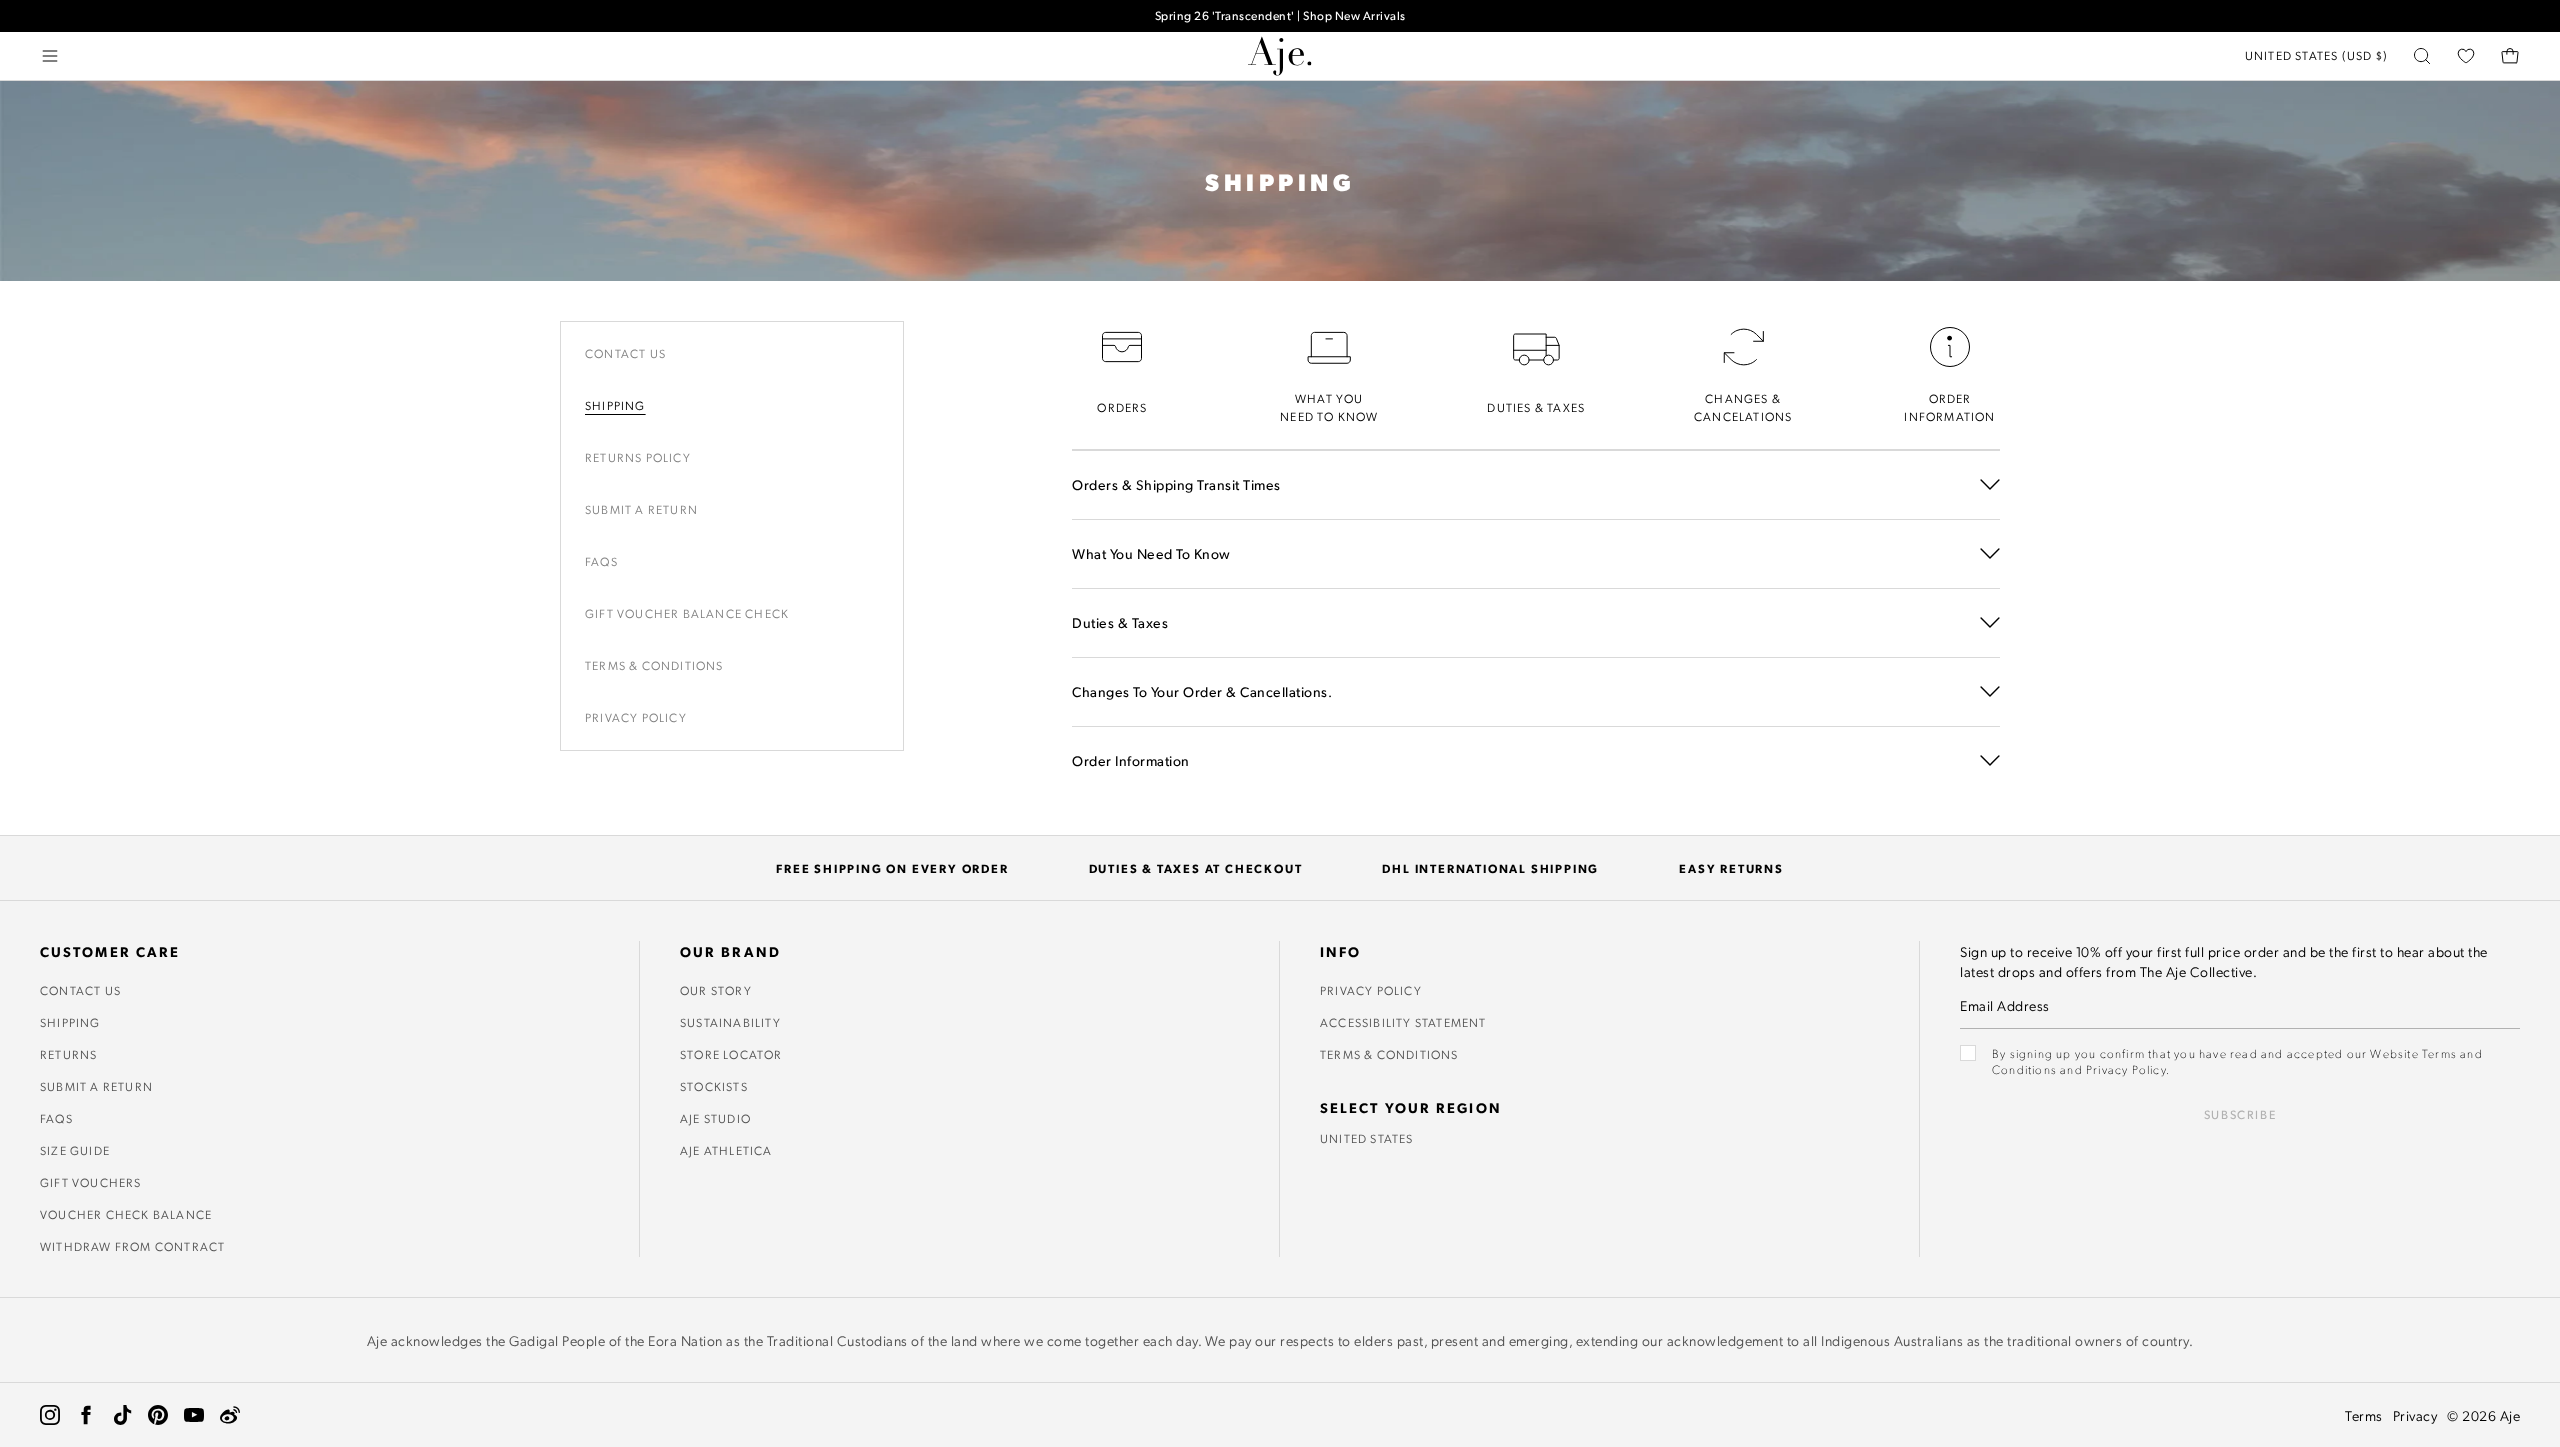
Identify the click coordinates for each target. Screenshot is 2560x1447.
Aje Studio (715, 1118)
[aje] (1280, 56)
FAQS (601, 561)
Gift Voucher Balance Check (687, 613)
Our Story (716, 990)
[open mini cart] (2510, 56)
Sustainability (730, 1022)
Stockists (714, 1086)
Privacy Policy (636, 717)
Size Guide (75, 1150)
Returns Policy (638, 457)
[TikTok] (122, 1415)
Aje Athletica (726, 1150)
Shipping (615, 405)
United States (1367, 1138)
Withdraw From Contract (132, 1246)
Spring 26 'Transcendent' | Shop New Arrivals (1280, 15)
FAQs (56, 1118)
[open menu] (50, 56)
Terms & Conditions (654, 665)
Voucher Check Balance (126, 1214)
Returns (68, 1054)
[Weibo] (230, 1415)
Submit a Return (641, 509)
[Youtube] (194, 1415)
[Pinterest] (158, 1415)
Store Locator (731, 1054)
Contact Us (625, 353)
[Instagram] (50, 1415)
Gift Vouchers (91, 1182)
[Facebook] (86, 1415)
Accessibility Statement (1403, 1022)
